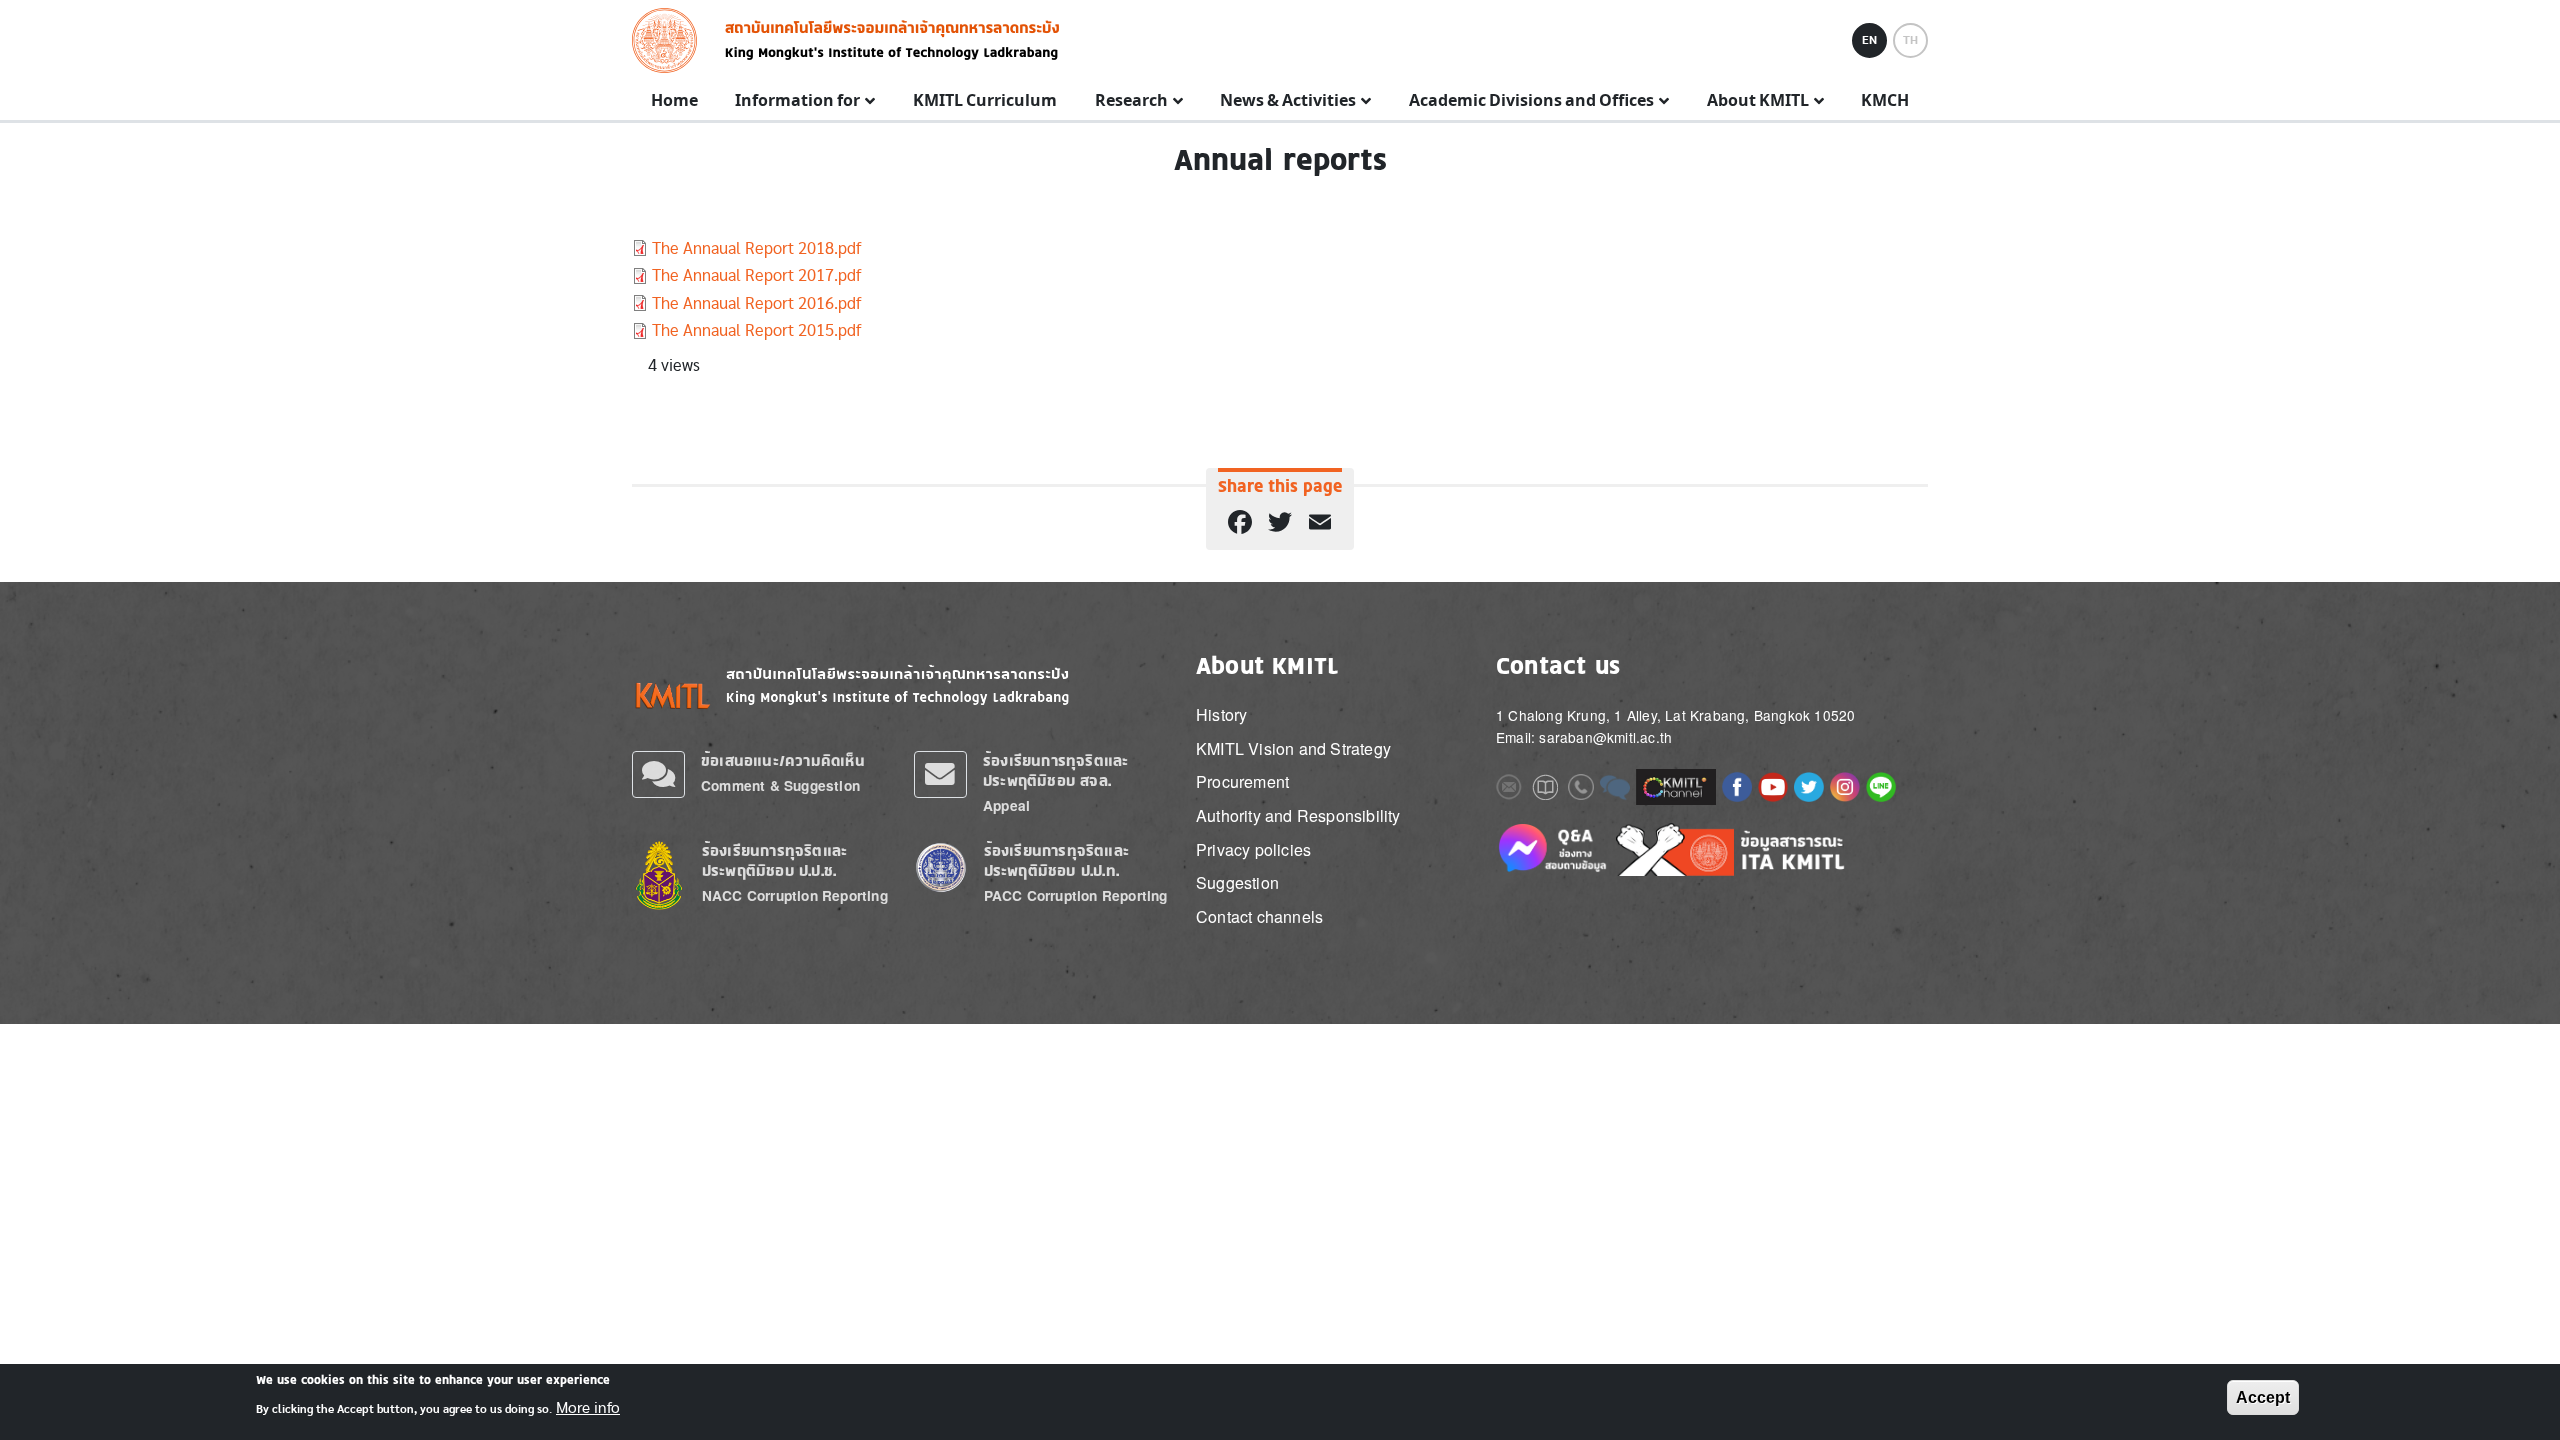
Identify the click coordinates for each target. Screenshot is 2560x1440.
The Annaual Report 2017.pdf (756, 275)
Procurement (1242, 781)
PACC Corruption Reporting (1076, 895)
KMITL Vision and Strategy (1293, 748)
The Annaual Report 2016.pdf (756, 303)
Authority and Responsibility (1298, 815)
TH (1910, 40)
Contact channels (1259, 916)
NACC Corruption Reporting (795, 895)
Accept (2263, 1397)
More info (588, 1408)
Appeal (1006, 805)
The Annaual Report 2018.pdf (756, 248)
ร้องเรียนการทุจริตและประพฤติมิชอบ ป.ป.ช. (774, 860)
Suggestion (1237, 882)
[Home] (670, 40)
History (1221, 714)
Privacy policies (1253, 849)
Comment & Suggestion (780, 785)
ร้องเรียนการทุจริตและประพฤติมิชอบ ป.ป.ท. (1056, 860)
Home (674, 101)
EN (1869, 40)
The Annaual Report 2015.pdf (756, 330)
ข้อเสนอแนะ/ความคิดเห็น (783, 760)
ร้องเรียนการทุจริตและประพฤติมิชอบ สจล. (1055, 770)
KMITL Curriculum (985, 101)
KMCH (1885, 101)
